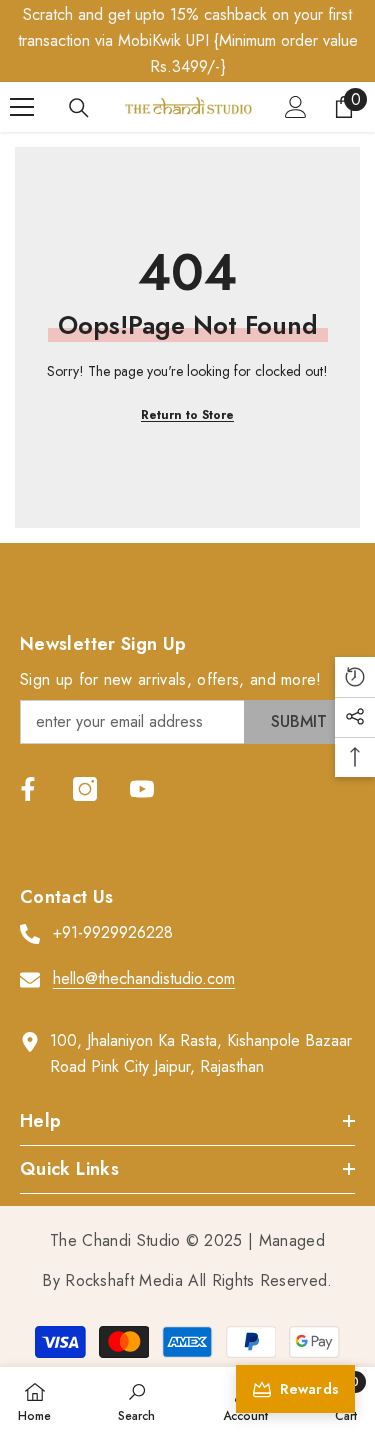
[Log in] (296, 107)
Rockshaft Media (124, 1280)
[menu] (22, 107)
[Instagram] (85, 789)
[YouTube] (142, 789)
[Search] (79, 108)
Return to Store (187, 415)
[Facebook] (28, 789)
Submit (299, 721)
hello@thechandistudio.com (144, 978)
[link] (136, 1400)
